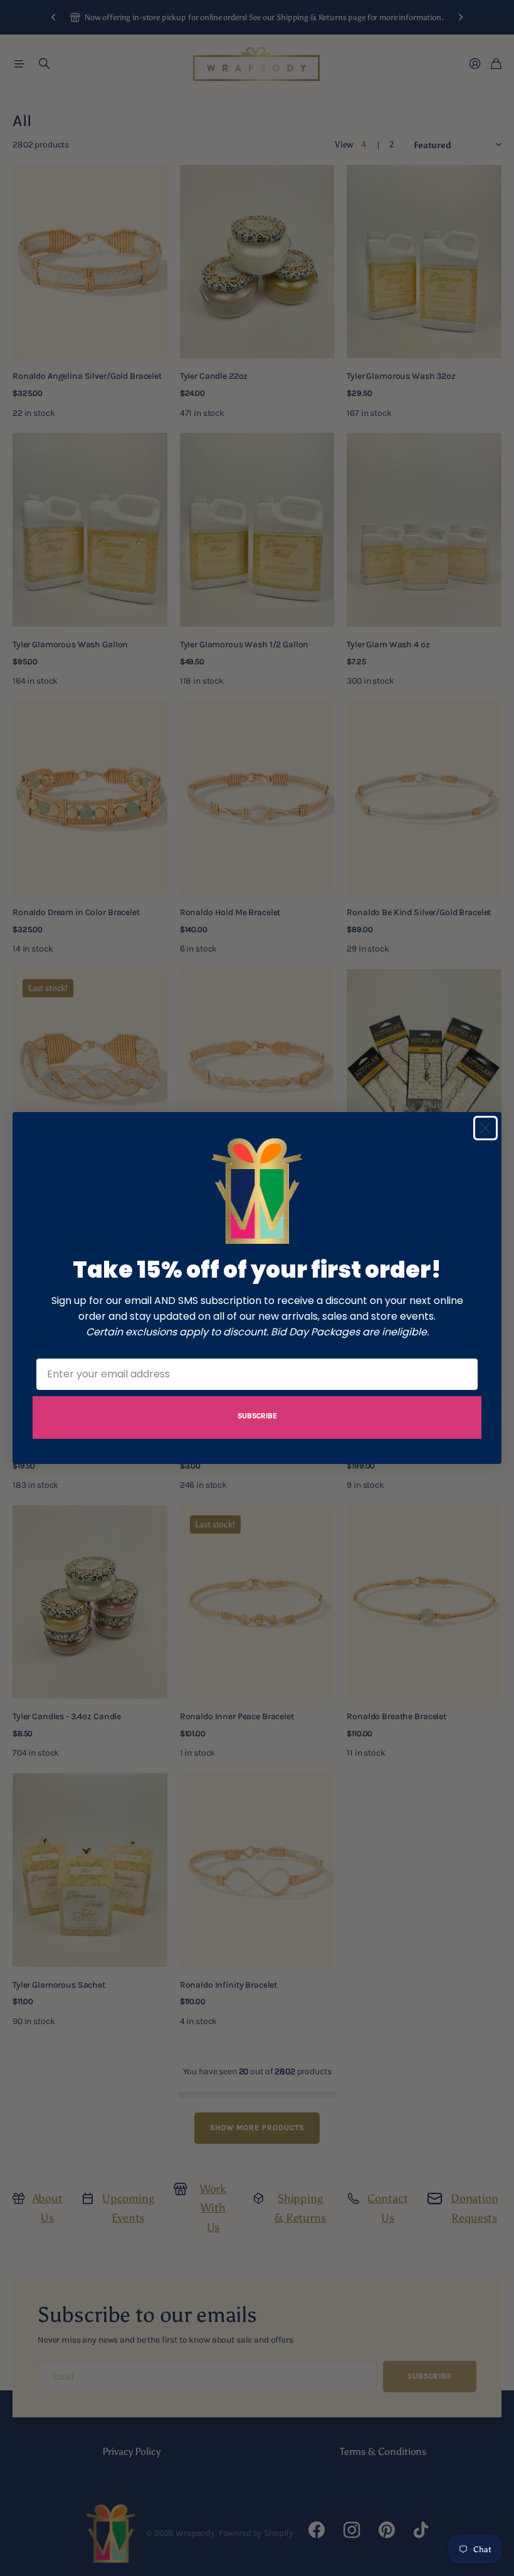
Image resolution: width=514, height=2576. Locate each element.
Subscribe (257, 1416)
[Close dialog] (485, 1128)
